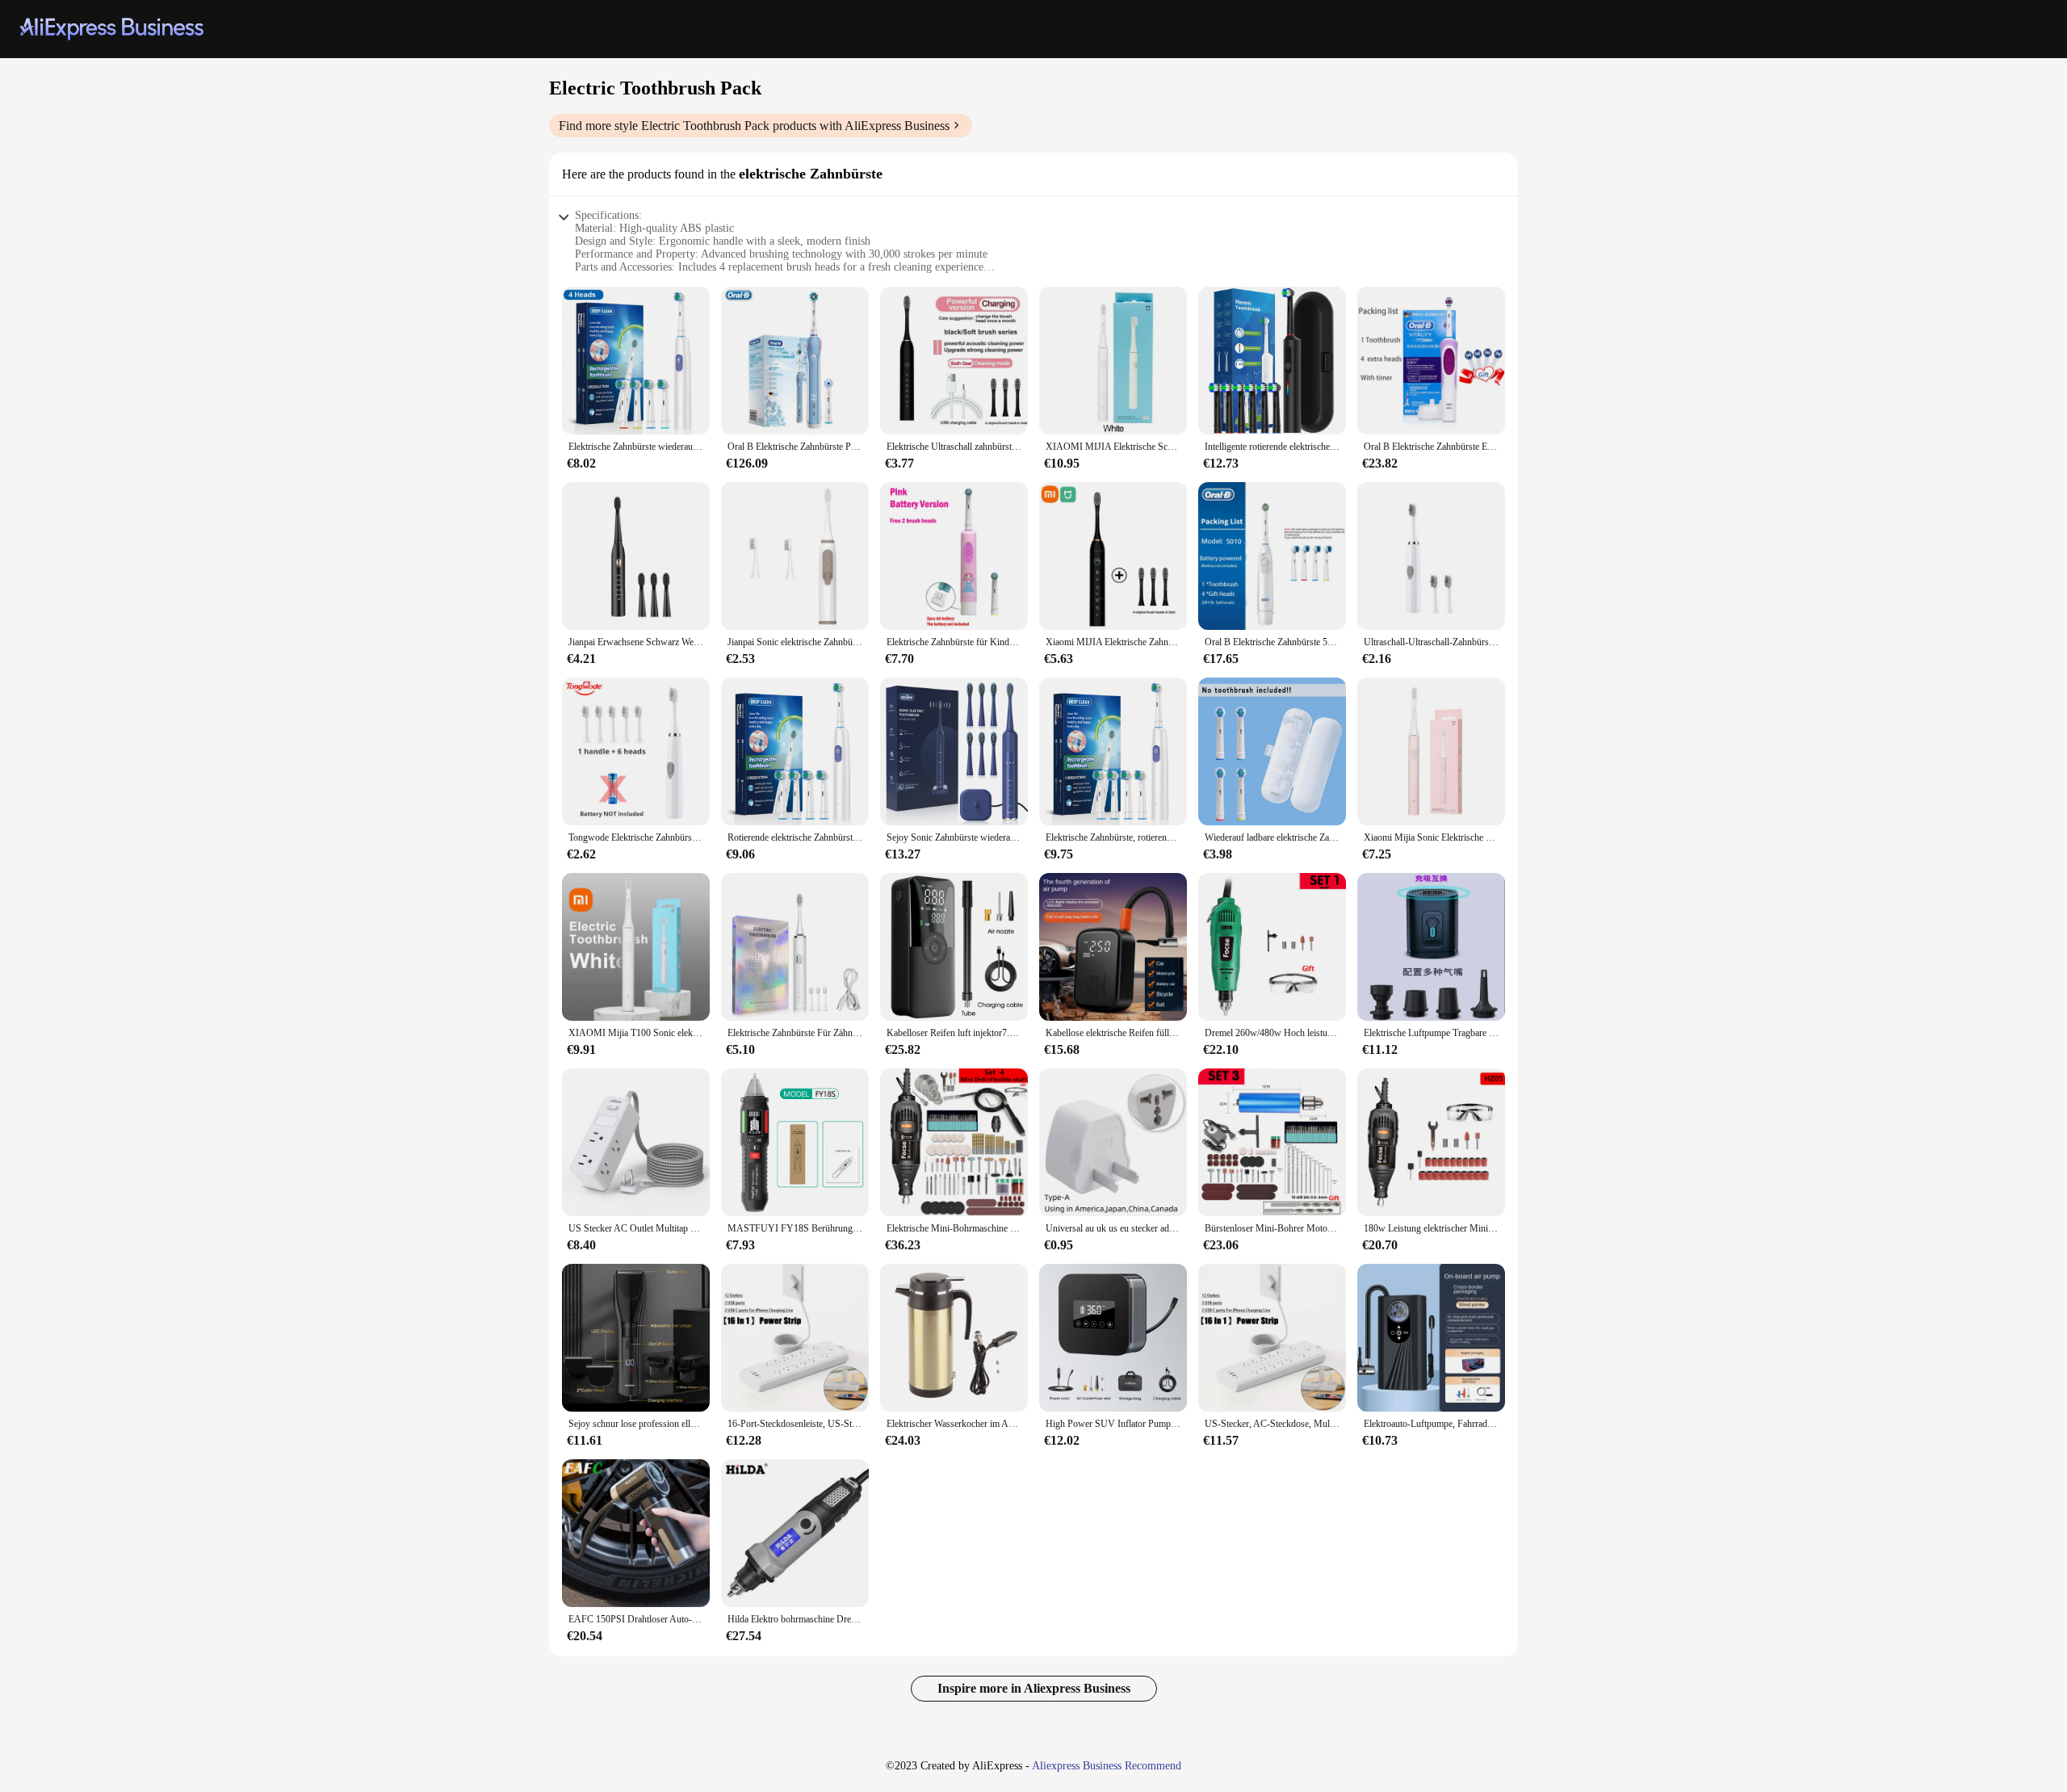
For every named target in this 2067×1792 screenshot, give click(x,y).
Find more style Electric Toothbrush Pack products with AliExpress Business (754, 126)
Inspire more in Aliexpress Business (1034, 1688)
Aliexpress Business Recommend (1107, 1766)
